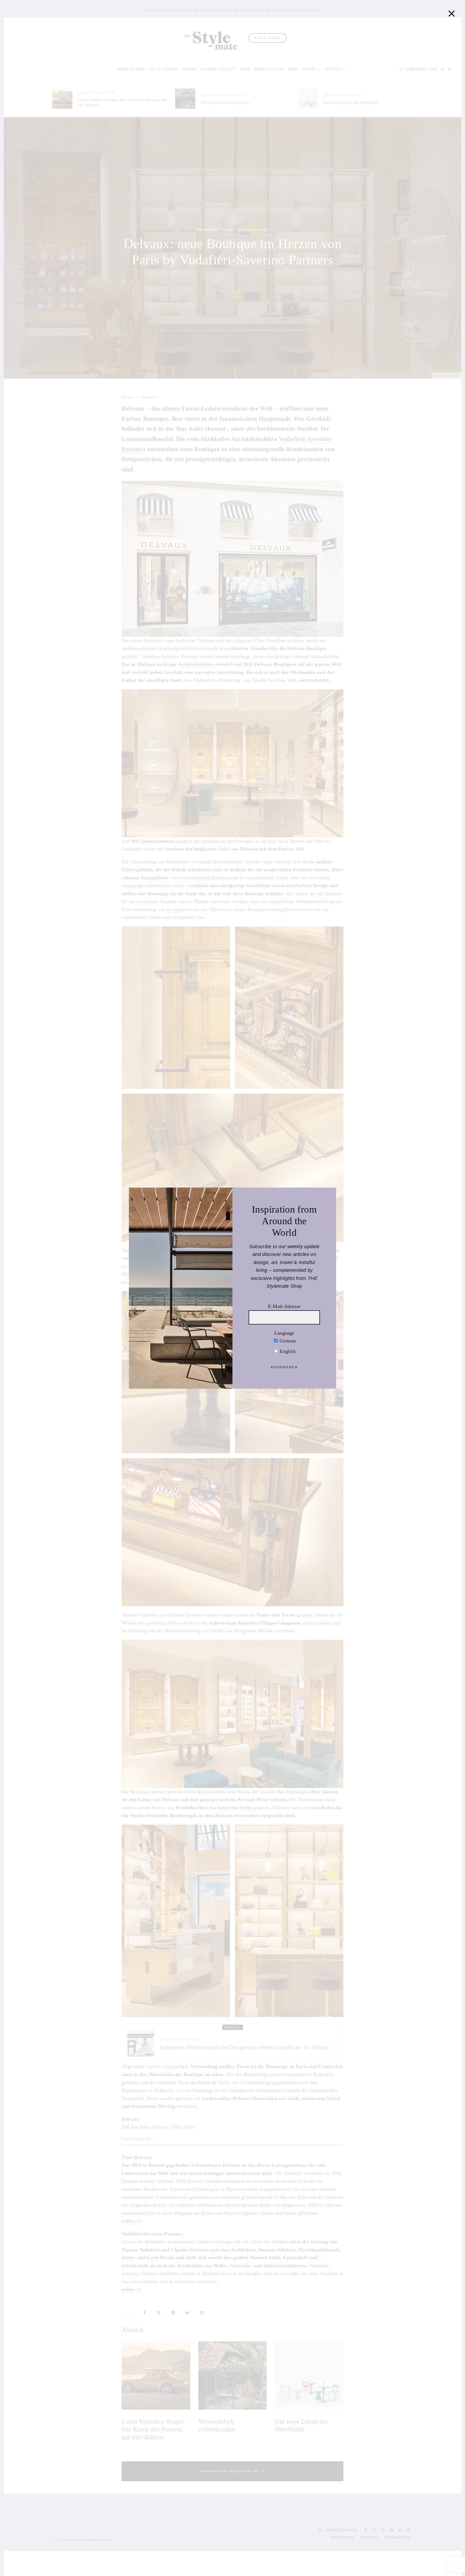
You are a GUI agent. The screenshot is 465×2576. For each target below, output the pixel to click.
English (287, 1351)
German (287, 1341)
